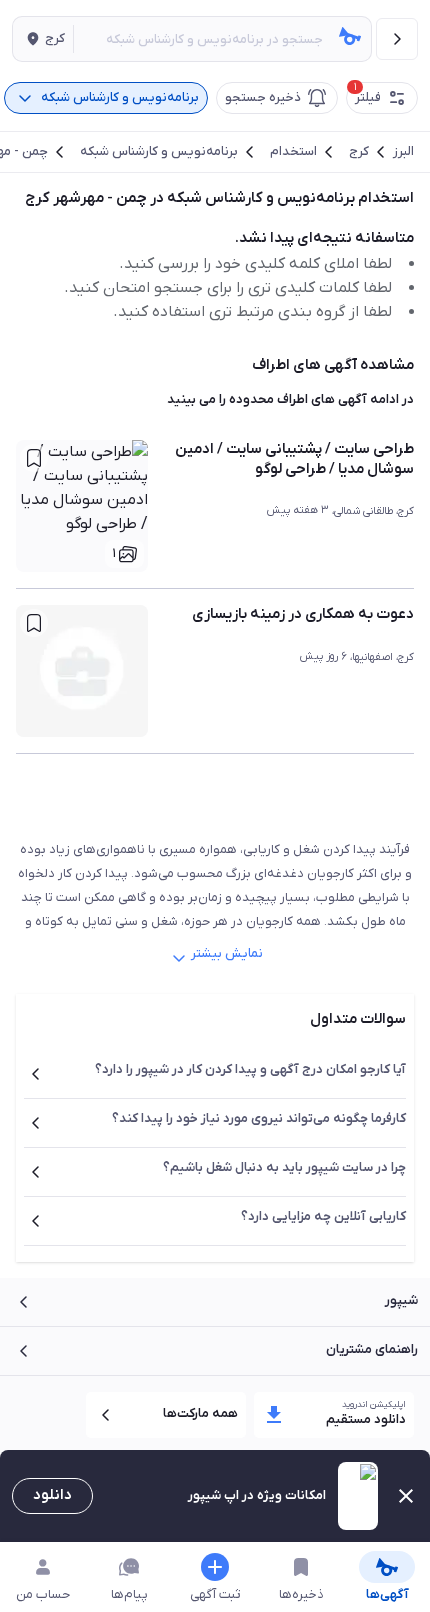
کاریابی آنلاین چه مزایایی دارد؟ (323, 1216)
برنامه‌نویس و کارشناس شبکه (159, 152)
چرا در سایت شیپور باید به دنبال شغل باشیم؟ (284, 1167)
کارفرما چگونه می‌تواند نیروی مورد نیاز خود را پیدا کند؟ (259, 1118)
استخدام (293, 152)
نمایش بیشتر (227, 954)
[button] (43, 39)
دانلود (52, 1495)
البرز (403, 152)
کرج (359, 152)
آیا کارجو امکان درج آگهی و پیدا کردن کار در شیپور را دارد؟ (250, 1069)
